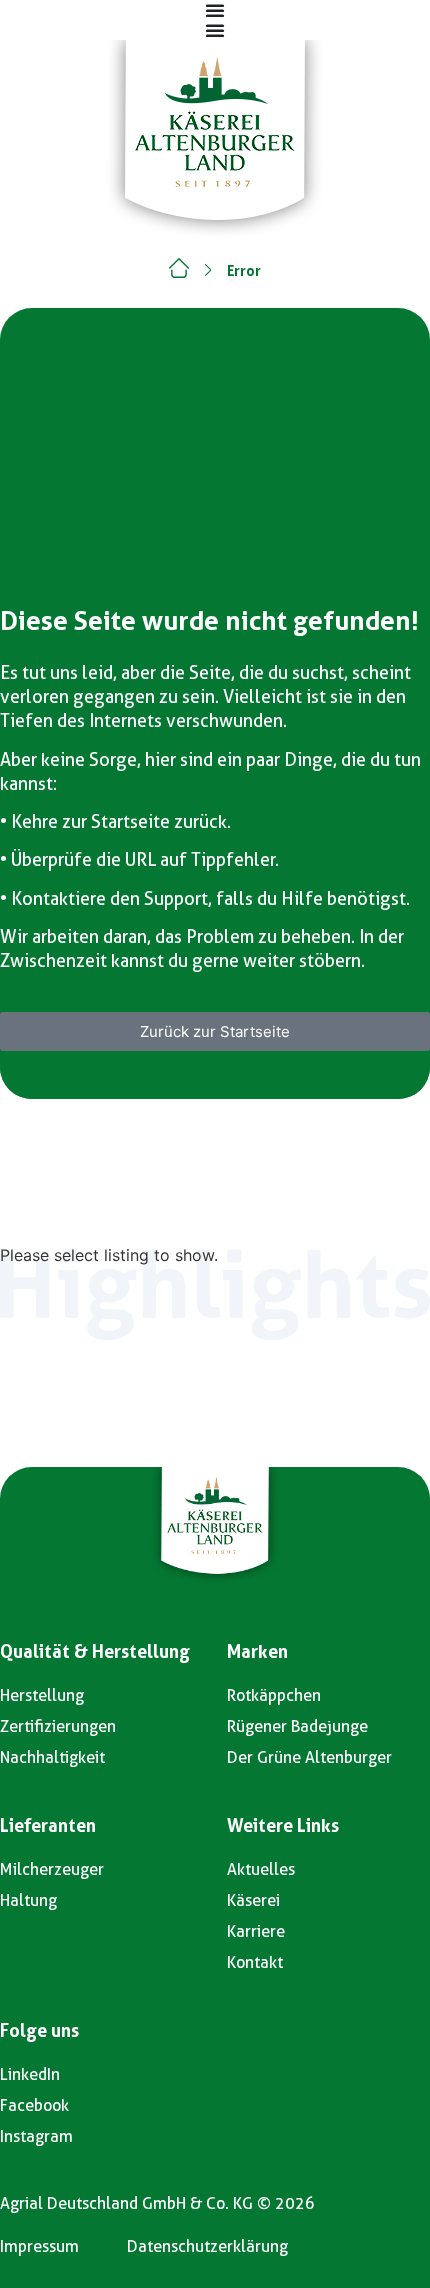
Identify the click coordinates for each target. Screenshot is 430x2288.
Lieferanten (48, 1825)
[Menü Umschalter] (215, 10)
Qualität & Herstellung (95, 1651)
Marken (257, 1651)
